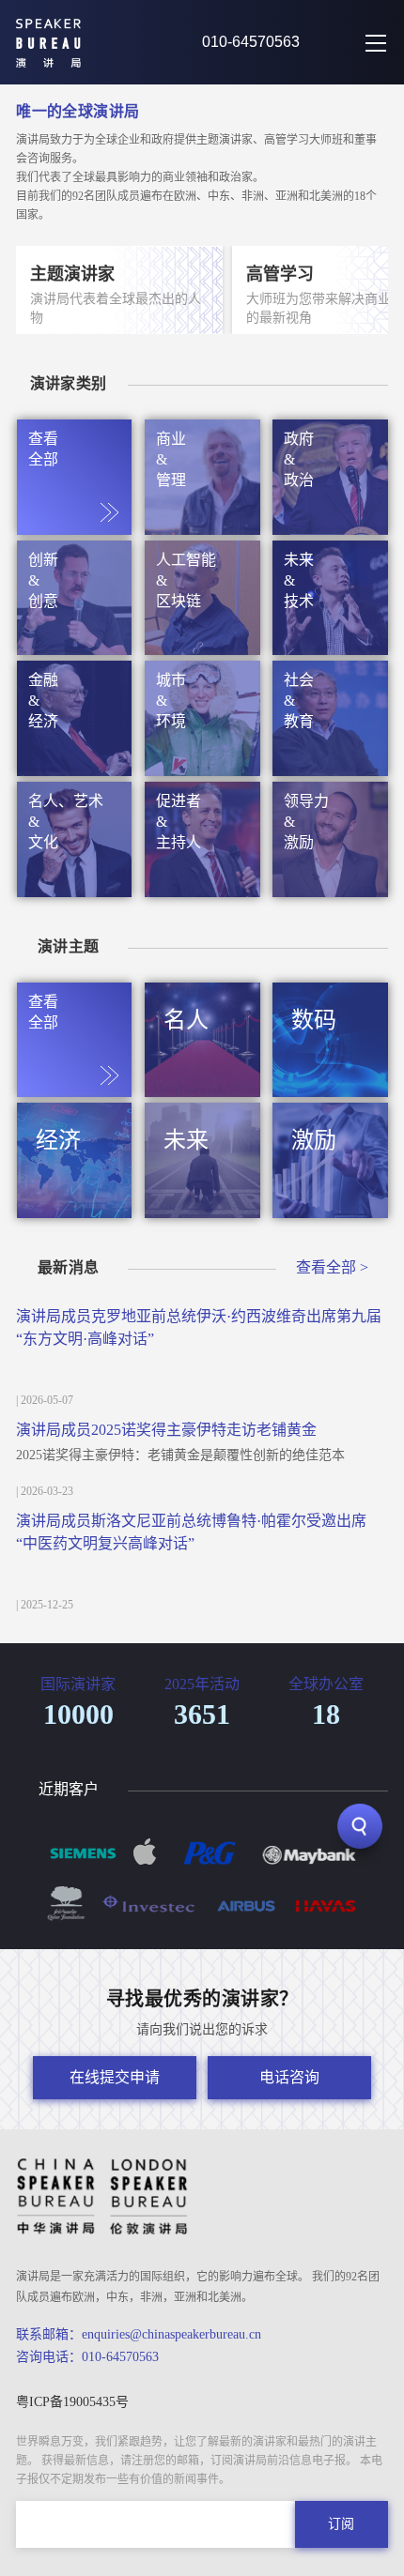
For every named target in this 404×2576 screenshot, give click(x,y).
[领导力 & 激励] (330, 890)
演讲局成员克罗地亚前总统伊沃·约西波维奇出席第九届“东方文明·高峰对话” (199, 1327)
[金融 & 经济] (75, 769)
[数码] (330, 1090)
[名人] (202, 1090)
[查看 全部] (75, 527)
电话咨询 (289, 2077)
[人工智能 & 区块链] (202, 648)
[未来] (202, 1211)
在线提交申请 (115, 2077)
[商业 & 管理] (202, 527)
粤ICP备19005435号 (72, 2402)
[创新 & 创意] (75, 648)
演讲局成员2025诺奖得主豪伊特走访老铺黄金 (166, 1430)
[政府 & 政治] (330, 527)
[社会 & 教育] (330, 769)
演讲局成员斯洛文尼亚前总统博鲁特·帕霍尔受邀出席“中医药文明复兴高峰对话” (191, 1532)
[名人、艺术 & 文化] (75, 890)
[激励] (330, 1211)
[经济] (75, 1211)
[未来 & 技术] (330, 648)
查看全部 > (332, 1267)
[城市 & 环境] (202, 769)
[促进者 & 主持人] (202, 890)
